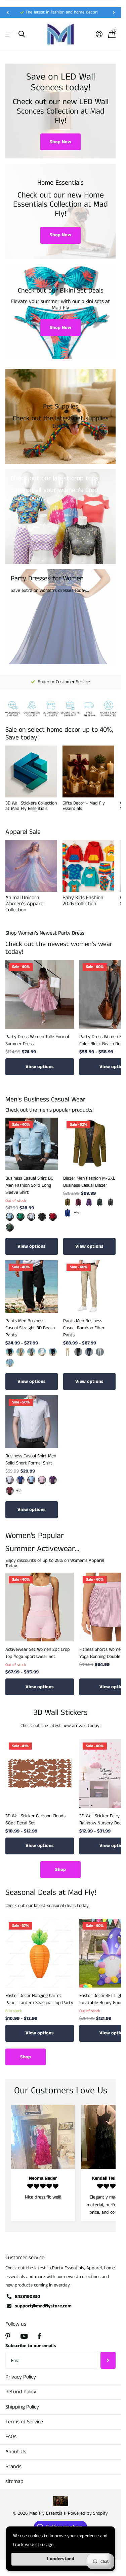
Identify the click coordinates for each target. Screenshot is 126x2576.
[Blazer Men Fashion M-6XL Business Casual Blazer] (89, 1144)
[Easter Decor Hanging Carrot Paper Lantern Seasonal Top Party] (40, 1953)
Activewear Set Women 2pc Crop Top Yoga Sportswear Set (38, 1653)
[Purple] (89, 1202)
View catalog (9, 34)
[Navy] (53, 1352)
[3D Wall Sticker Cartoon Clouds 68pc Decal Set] (40, 1774)
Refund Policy (21, 2392)
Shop (60, 1870)
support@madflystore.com (43, 2306)
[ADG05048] (53, 1217)
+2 (18, 1491)
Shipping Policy (22, 2407)
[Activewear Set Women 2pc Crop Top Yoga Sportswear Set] (40, 1607)
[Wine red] (78, 1202)
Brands (13, 2467)
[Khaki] (68, 1202)
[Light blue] (31, 1480)
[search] (22, 34)
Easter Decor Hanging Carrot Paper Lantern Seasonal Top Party (39, 1999)
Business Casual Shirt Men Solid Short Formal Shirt (31, 1460)
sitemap (14, 2481)
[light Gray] (100, 1352)
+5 (76, 1213)
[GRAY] (31, 1352)
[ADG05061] (10, 1217)
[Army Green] (100, 1202)
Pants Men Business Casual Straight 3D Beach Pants (30, 1328)
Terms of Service (24, 2422)
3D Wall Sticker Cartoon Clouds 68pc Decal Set (35, 1820)
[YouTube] (24, 2336)
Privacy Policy (21, 2377)
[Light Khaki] (20, 1352)
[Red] (10, 1491)
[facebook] (39, 2336)
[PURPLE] (53, 1480)
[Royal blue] (68, 1213)
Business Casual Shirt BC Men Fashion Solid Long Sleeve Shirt (29, 1185)
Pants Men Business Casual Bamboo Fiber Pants (84, 1328)
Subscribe (108, 2360)
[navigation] (7, 12)
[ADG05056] (42, 1217)
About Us (16, 2452)
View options (40, 1067)
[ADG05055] (31, 1217)
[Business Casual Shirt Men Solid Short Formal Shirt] (32, 1422)
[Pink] (42, 1480)
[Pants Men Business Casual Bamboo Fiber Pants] (89, 1286)
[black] (10, 1352)
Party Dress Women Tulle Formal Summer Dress (37, 1040)
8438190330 (28, 2297)
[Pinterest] (8, 2336)
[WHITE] (42, 1352)
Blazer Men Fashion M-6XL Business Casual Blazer (89, 1182)
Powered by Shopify (88, 2513)
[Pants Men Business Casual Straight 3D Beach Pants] (32, 1286)
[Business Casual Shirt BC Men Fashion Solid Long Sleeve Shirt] (32, 1144)
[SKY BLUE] (10, 1363)
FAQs (11, 2437)
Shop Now (60, 142)
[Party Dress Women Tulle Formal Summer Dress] (40, 994)
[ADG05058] (20, 1217)
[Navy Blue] (89, 1352)
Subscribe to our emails (31, 2346)
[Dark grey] (111, 1202)
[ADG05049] (10, 1228)
